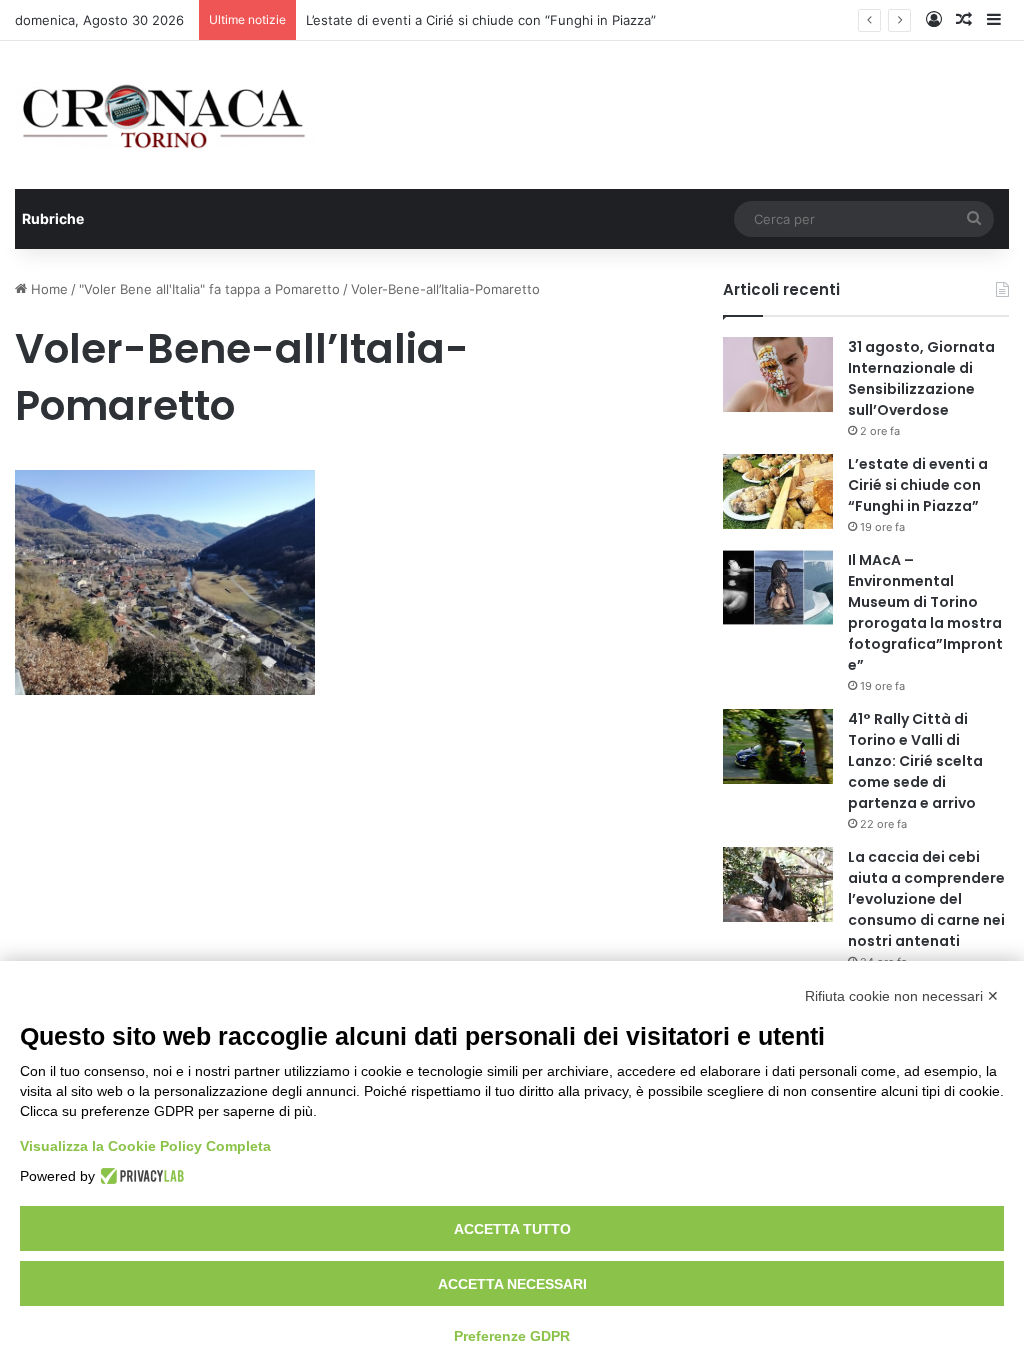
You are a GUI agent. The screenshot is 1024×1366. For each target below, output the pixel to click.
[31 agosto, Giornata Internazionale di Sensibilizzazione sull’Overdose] (778, 374)
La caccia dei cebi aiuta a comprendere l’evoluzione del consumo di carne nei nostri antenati (926, 899)
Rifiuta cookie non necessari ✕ (902, 996)
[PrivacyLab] (139, 1176)
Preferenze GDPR (512, 1336)
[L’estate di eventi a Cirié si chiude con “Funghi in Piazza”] (778, 491)
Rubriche (53, 218)
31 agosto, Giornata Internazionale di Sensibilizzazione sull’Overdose (921, 378)
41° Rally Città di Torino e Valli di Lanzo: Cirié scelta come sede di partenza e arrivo (915, 761)
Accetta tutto (512, 1229)
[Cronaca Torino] (165, 115)
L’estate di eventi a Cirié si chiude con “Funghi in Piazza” (481, 20)
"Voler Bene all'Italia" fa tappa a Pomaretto (209, 289)
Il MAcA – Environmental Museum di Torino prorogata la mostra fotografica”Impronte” (925, 612)
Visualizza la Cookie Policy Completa (145, 1146)
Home (47, 289)
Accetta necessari (512, 1284)
